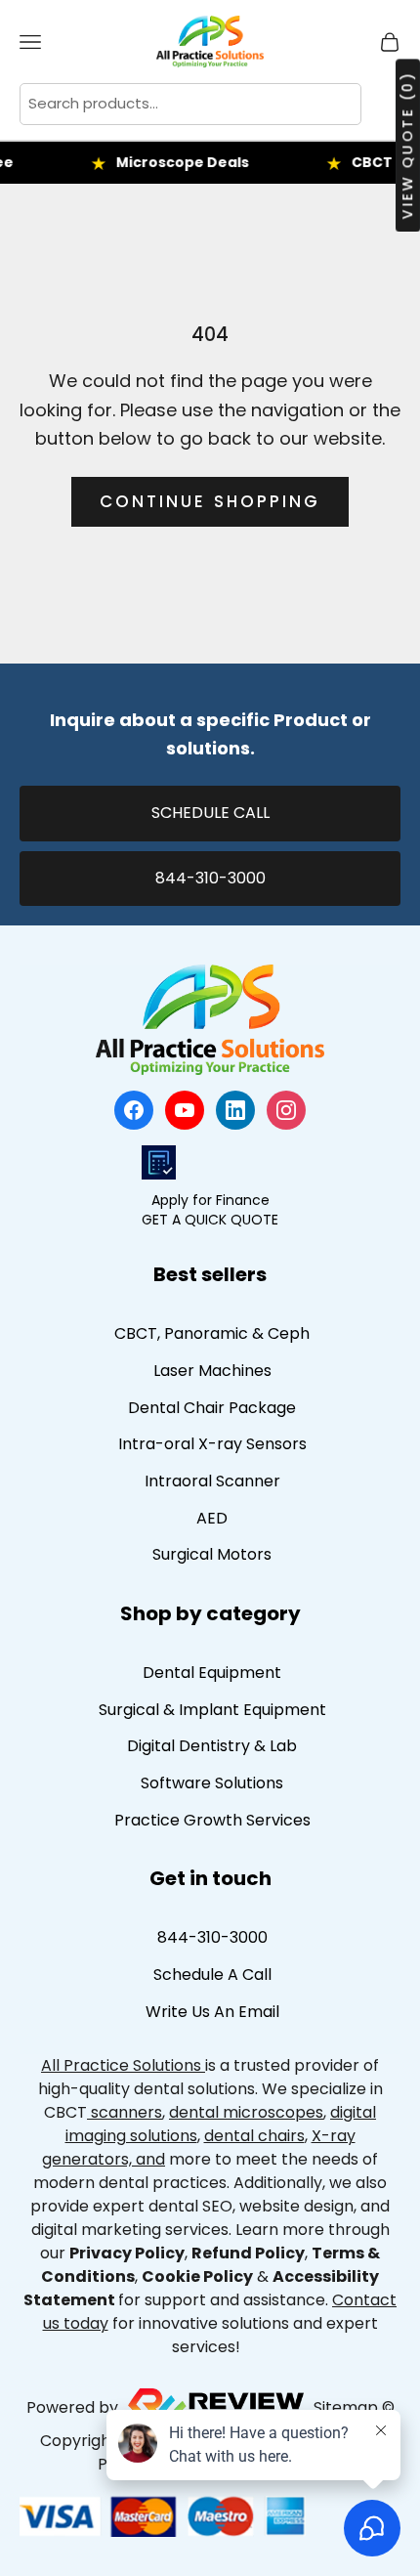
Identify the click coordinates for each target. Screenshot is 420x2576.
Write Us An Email (212, 2012)
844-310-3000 (210, 878)
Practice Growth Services (212, 1820)
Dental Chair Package (212, 1408)
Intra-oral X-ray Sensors (212, 1444)
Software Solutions (212, 1783)
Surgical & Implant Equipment (212, 1710)
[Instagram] (286, 1110)
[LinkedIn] (235, 1110)
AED (212, 1518)
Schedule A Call (212, 1975)
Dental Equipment (212, 1673)
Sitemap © (354, 2408)
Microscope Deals (170, 162)
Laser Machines (212, 1371)
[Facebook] (134, 1110)
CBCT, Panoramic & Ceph (212, 1333)
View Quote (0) (407, 145)
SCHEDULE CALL (210, 813)
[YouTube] (185, 1110)
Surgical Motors (212, 1554)
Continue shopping (210, 501)
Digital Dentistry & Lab (212, 1746)
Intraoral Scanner (212, 1481)
